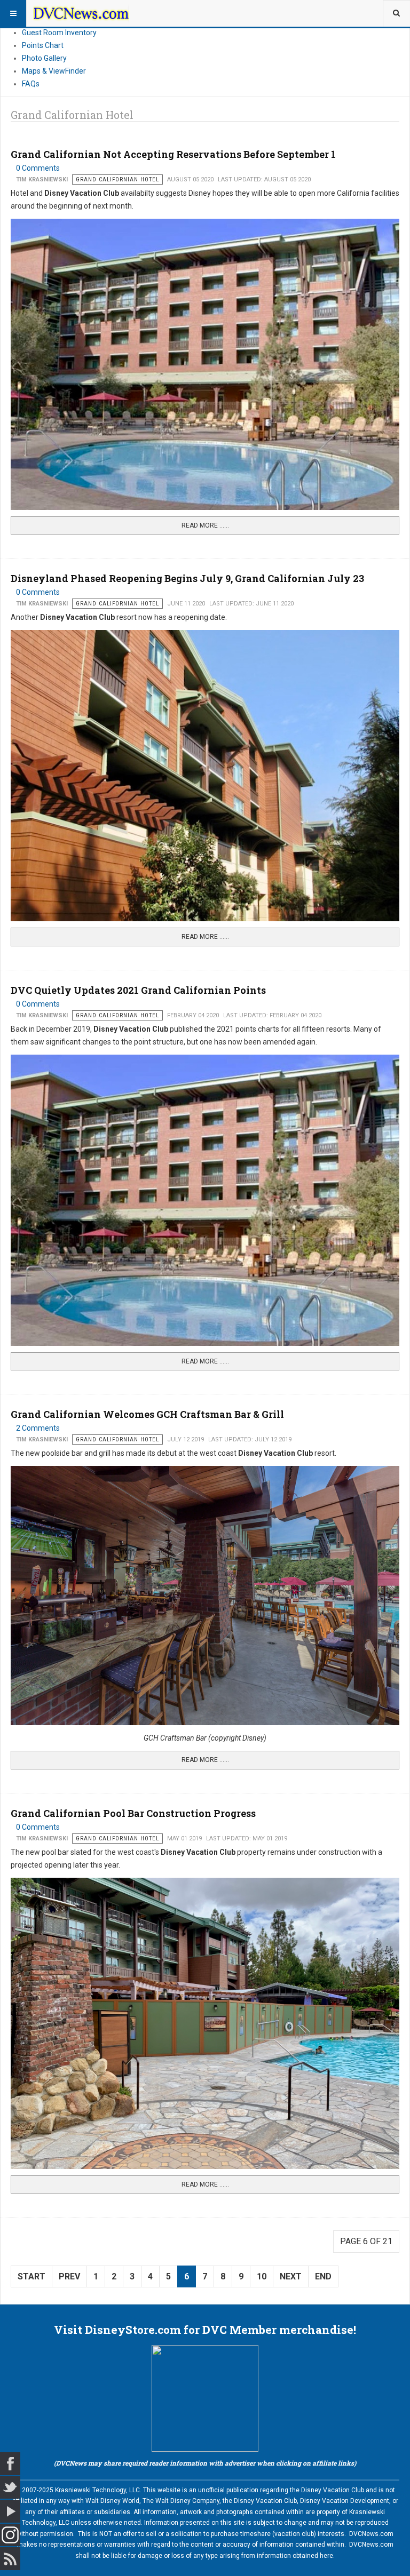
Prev (69, 2276)
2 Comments (38, 1428)
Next (291, 2276)
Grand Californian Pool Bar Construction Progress (133, 1813)
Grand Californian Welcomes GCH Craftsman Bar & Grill (147, 1414)
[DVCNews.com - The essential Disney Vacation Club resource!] (81, 13)
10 (262, 2276)
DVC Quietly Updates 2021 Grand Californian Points (138, 990)
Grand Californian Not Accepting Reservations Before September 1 (173, 154)
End (323, 2276)
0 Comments (38, 168)
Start (31, 2276)
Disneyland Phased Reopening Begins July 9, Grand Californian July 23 (187, 578)
